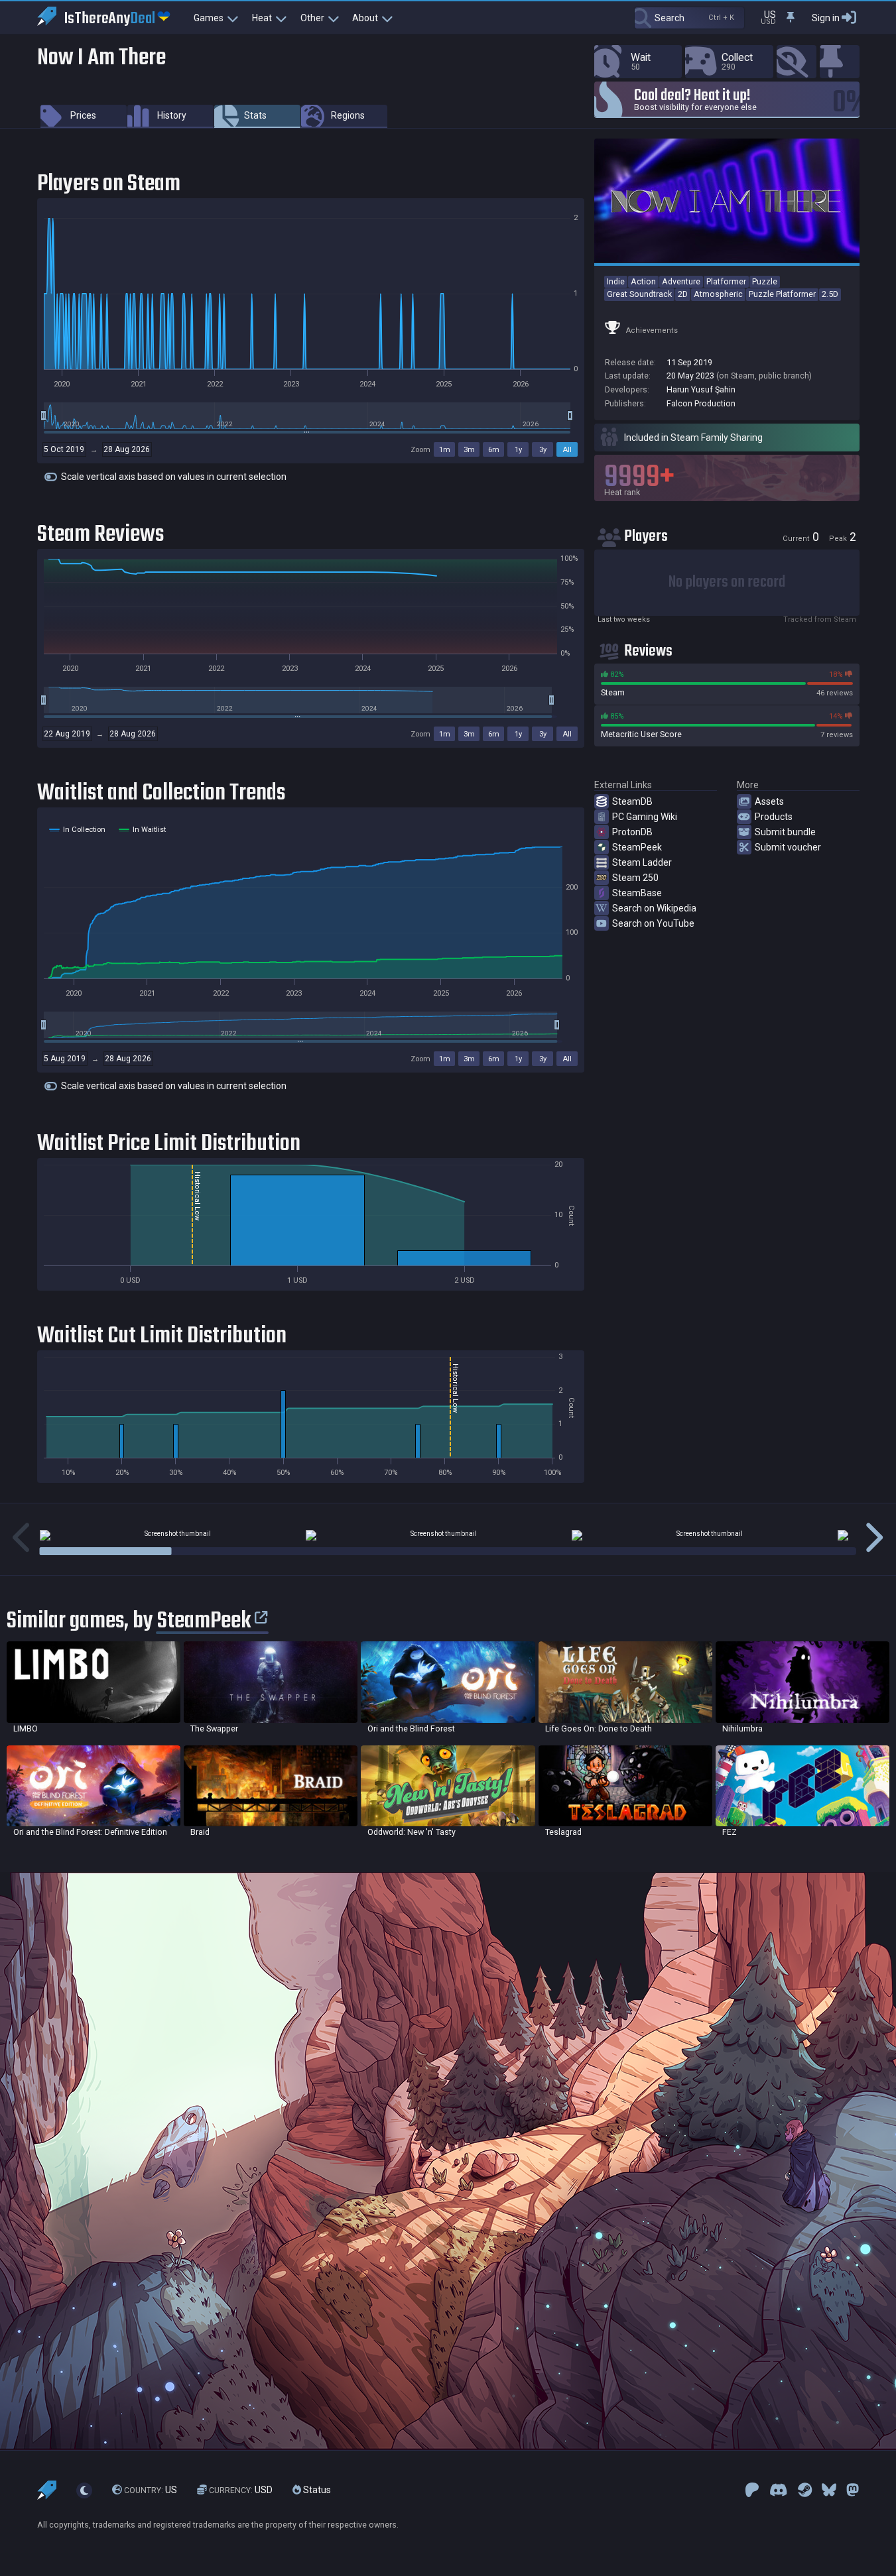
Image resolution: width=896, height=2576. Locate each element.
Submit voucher (788, 847)
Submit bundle (785, 832)
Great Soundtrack (639, 294)
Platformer (726, 281)
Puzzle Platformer (782, 294)
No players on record (727, 582)
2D (683, 294)
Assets (769, 801)
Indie (616, 281)
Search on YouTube (653, 923)
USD (241, 2490)
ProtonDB (632, 832)
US (151, 2490)
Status (316, 2490)
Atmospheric (718, 294)
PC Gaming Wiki (645, 817)
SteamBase (637, 893)
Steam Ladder (642, 862)
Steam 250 (635, 878)
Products (774, 817)
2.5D (830, 294)
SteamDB (632, 801)
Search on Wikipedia (654, 908)
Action (643, 281)
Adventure (681, 281)
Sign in (826, 18)
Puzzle (765, 281)
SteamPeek (637, 847)
